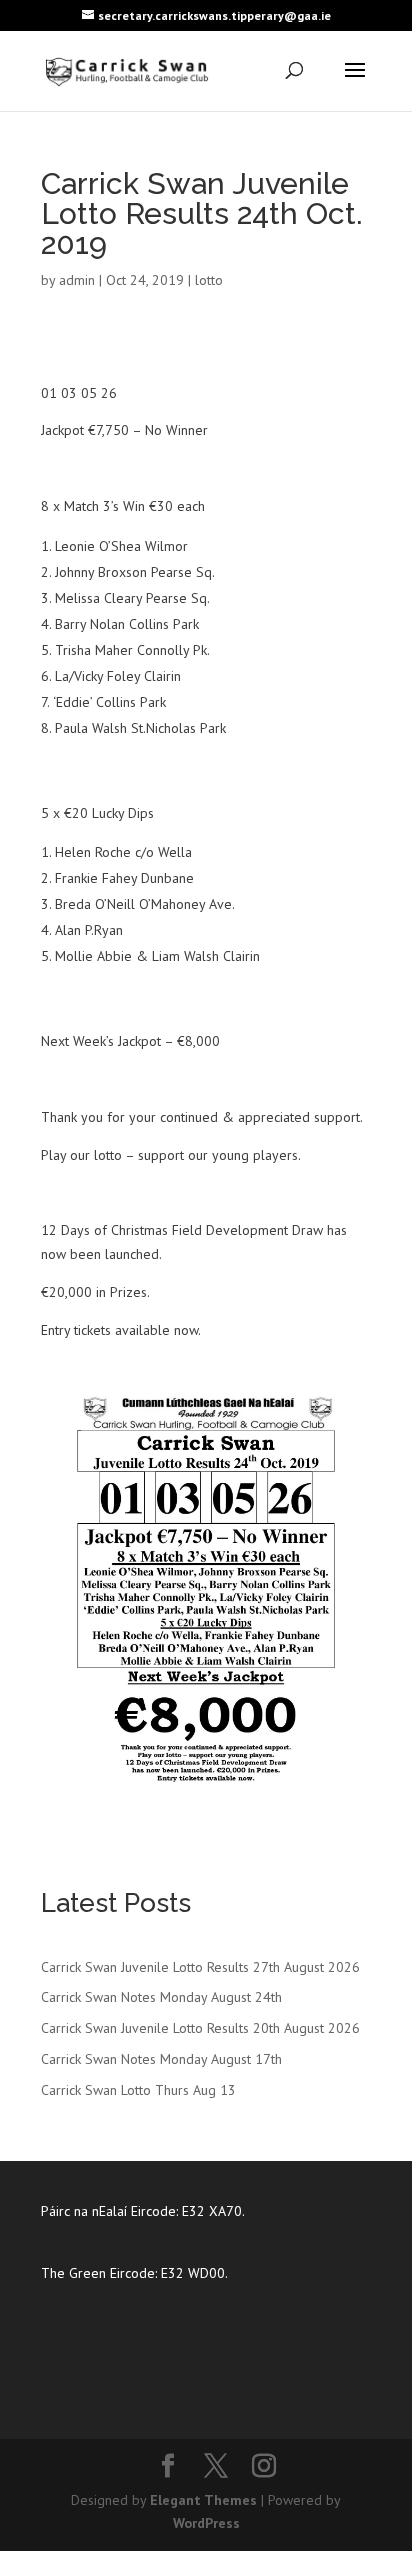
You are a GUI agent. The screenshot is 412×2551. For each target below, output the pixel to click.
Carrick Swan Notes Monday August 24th (161, 1997)
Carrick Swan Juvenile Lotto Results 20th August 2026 (200, 2028)
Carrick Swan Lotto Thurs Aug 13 (138, 2090)
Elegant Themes (203, 2500)
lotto (209, 280)
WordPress (206, 2523)
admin (77, 280)
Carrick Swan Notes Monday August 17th (161, 2059)
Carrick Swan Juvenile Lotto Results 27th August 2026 (200, 1967)
